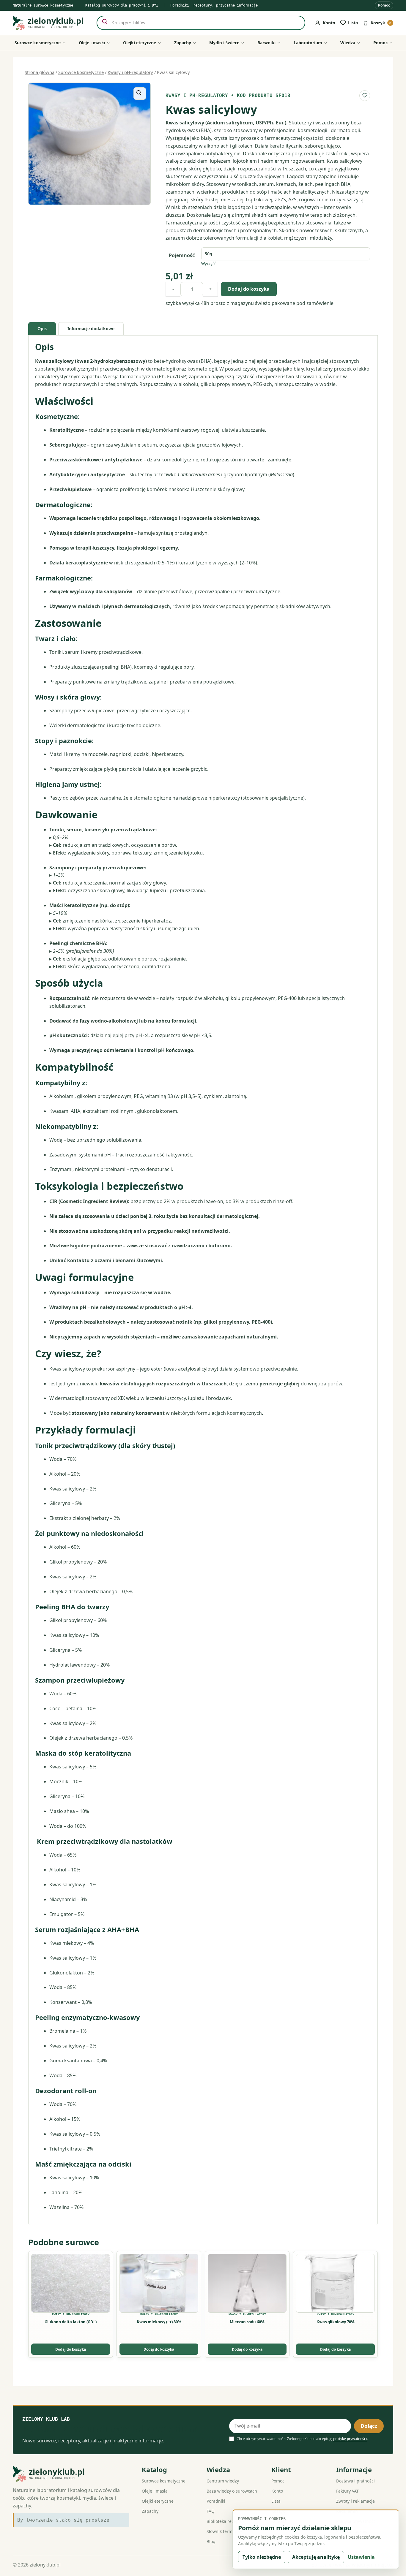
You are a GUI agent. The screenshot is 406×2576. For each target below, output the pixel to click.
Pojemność (182, 255)
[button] (140, 94)
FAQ (211, 2511)
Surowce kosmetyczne (81, 72)
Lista (276, 2501)
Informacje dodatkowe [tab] (91, 329)
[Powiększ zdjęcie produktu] (89, 144)
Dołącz (369, 2426)
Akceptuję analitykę (316, 2557)
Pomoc (384, 5)
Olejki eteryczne (158, 2501)
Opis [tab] (42, 329)
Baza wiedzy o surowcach (232, 2491)
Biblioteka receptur (226, 2521)
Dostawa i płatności (355, 2481)
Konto (277, 2491)
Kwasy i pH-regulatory (130, 72)
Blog (211, 2541)
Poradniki (216, 2501)
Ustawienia (361, 2557)
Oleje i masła (155, 2491)
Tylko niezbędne (262, 2557)
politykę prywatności (350, 2439)
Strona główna (40, 72)
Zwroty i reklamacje (355, 2501)
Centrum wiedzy (223, 2481)
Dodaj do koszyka (249, 289)
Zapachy (150, 2511)
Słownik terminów (224, 2531)
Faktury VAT (347, 2491)
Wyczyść (209, 264)
